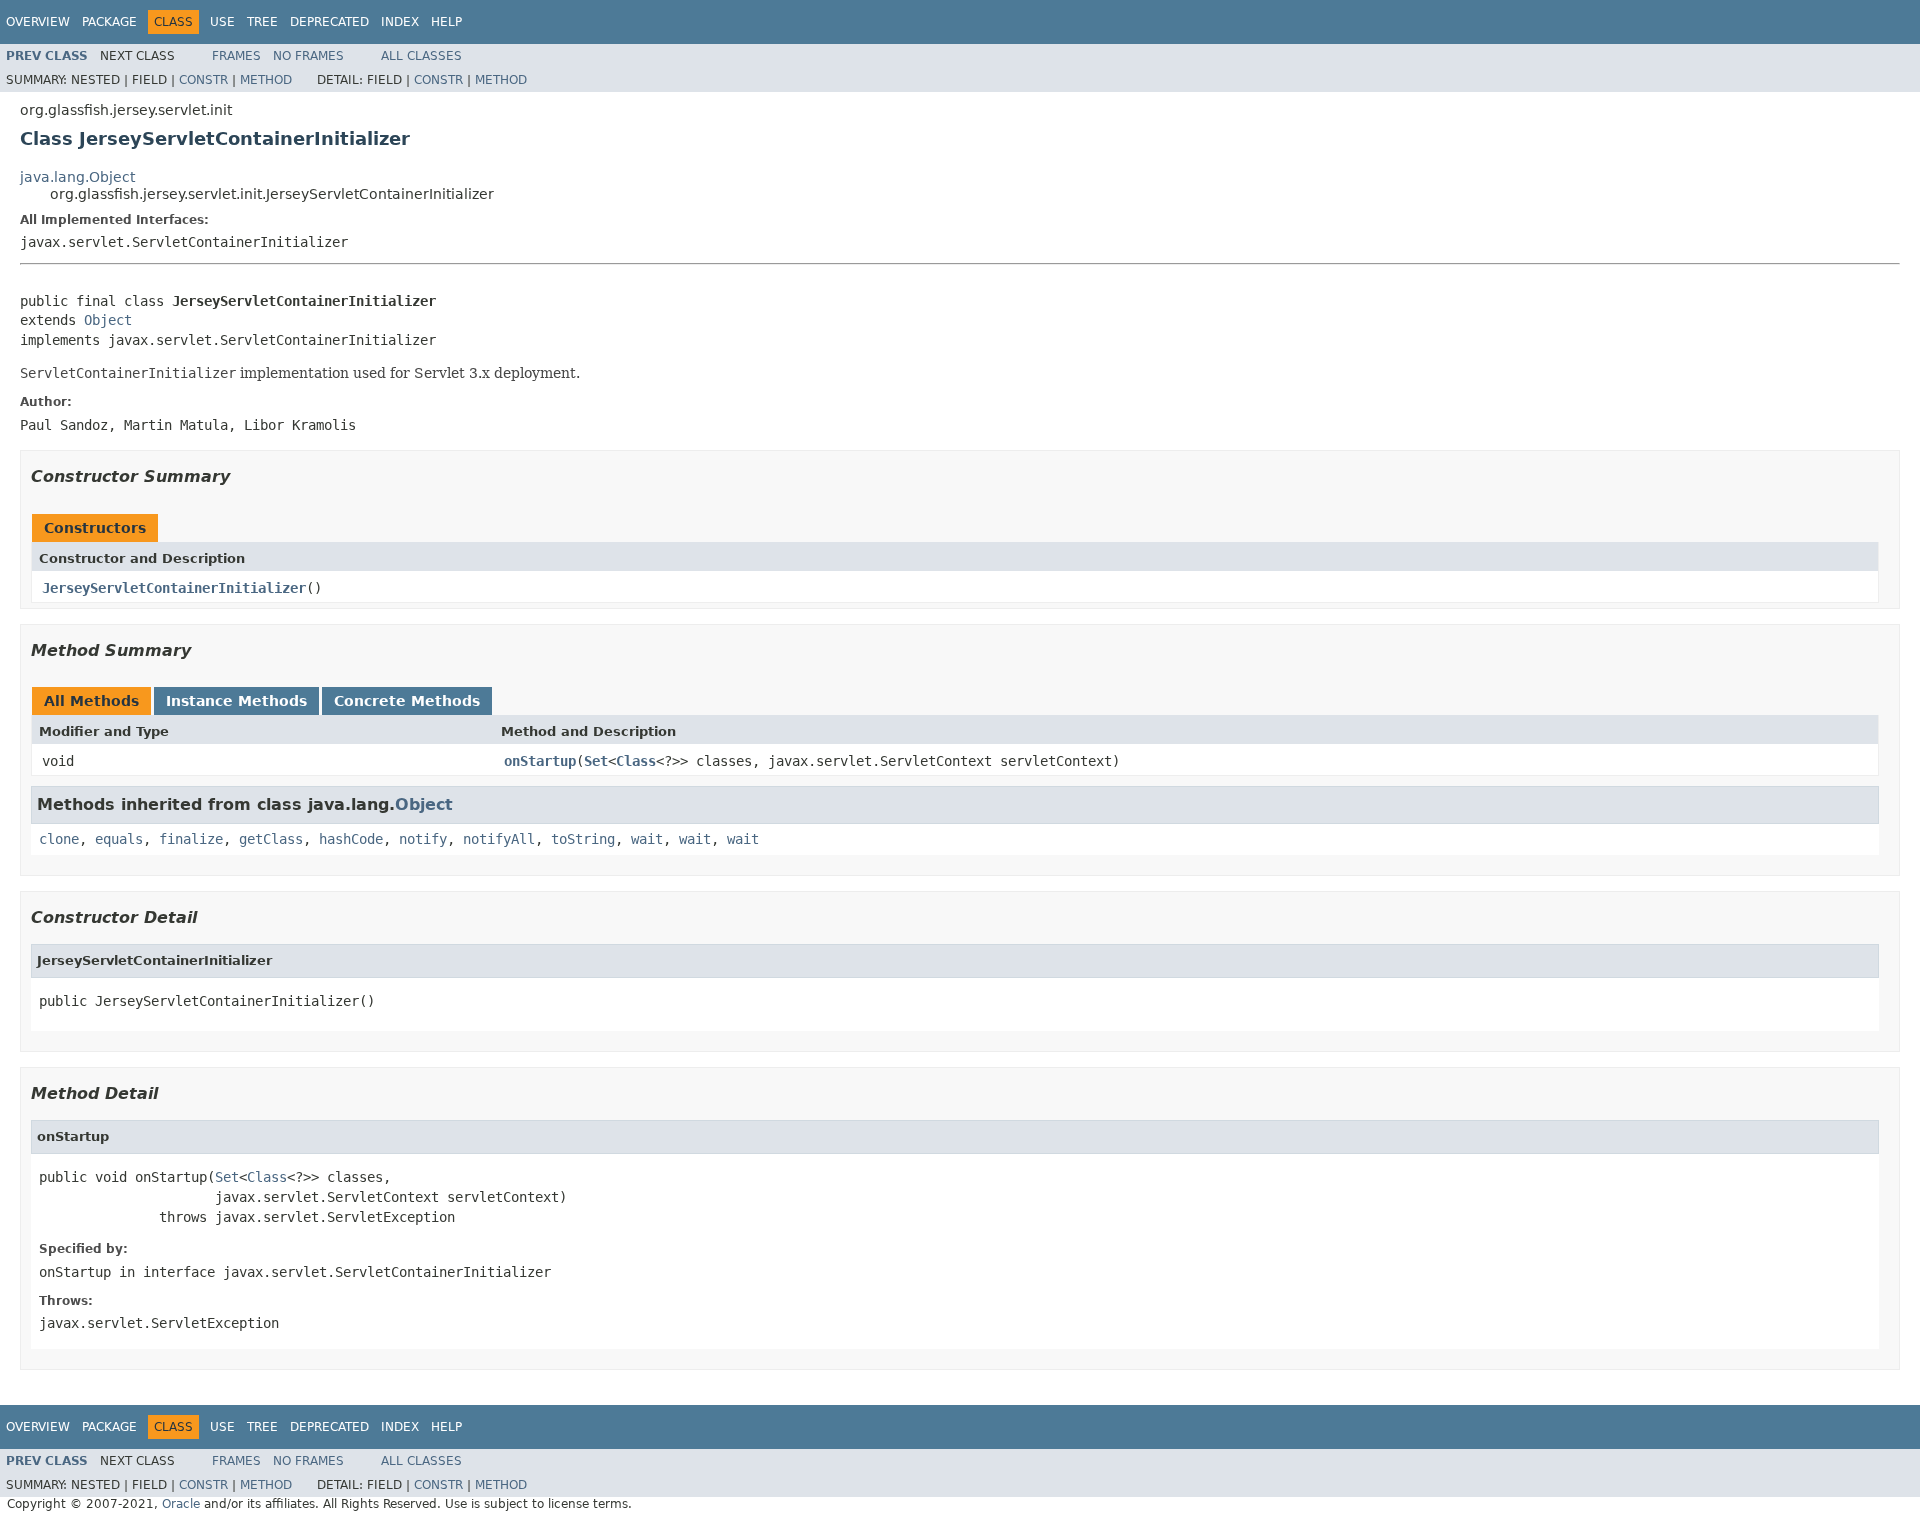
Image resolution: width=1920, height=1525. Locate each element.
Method (266, 80)
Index (400, 22)
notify (423, 839)
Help (446, 22)
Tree (262, 22)
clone (59, 839)
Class (636, 761)
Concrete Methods (407, 701)
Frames (236, 56)
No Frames (308, 56)
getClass (271, 839)
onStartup (540, 761)
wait (647, 839)
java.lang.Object (77, 177)
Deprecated (329, 22)
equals (119, 839)
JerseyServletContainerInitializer (174, 588)
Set (596, 761)
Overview (38, 22)
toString (583, 839)
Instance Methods (236, 701)
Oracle (181, 1504)
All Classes (421, 56)
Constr (203, 80)
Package (109, 22)
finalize (191, 839)
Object (108, 320)
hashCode (351, 839)
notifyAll (499, 839)
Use (222, 22)
